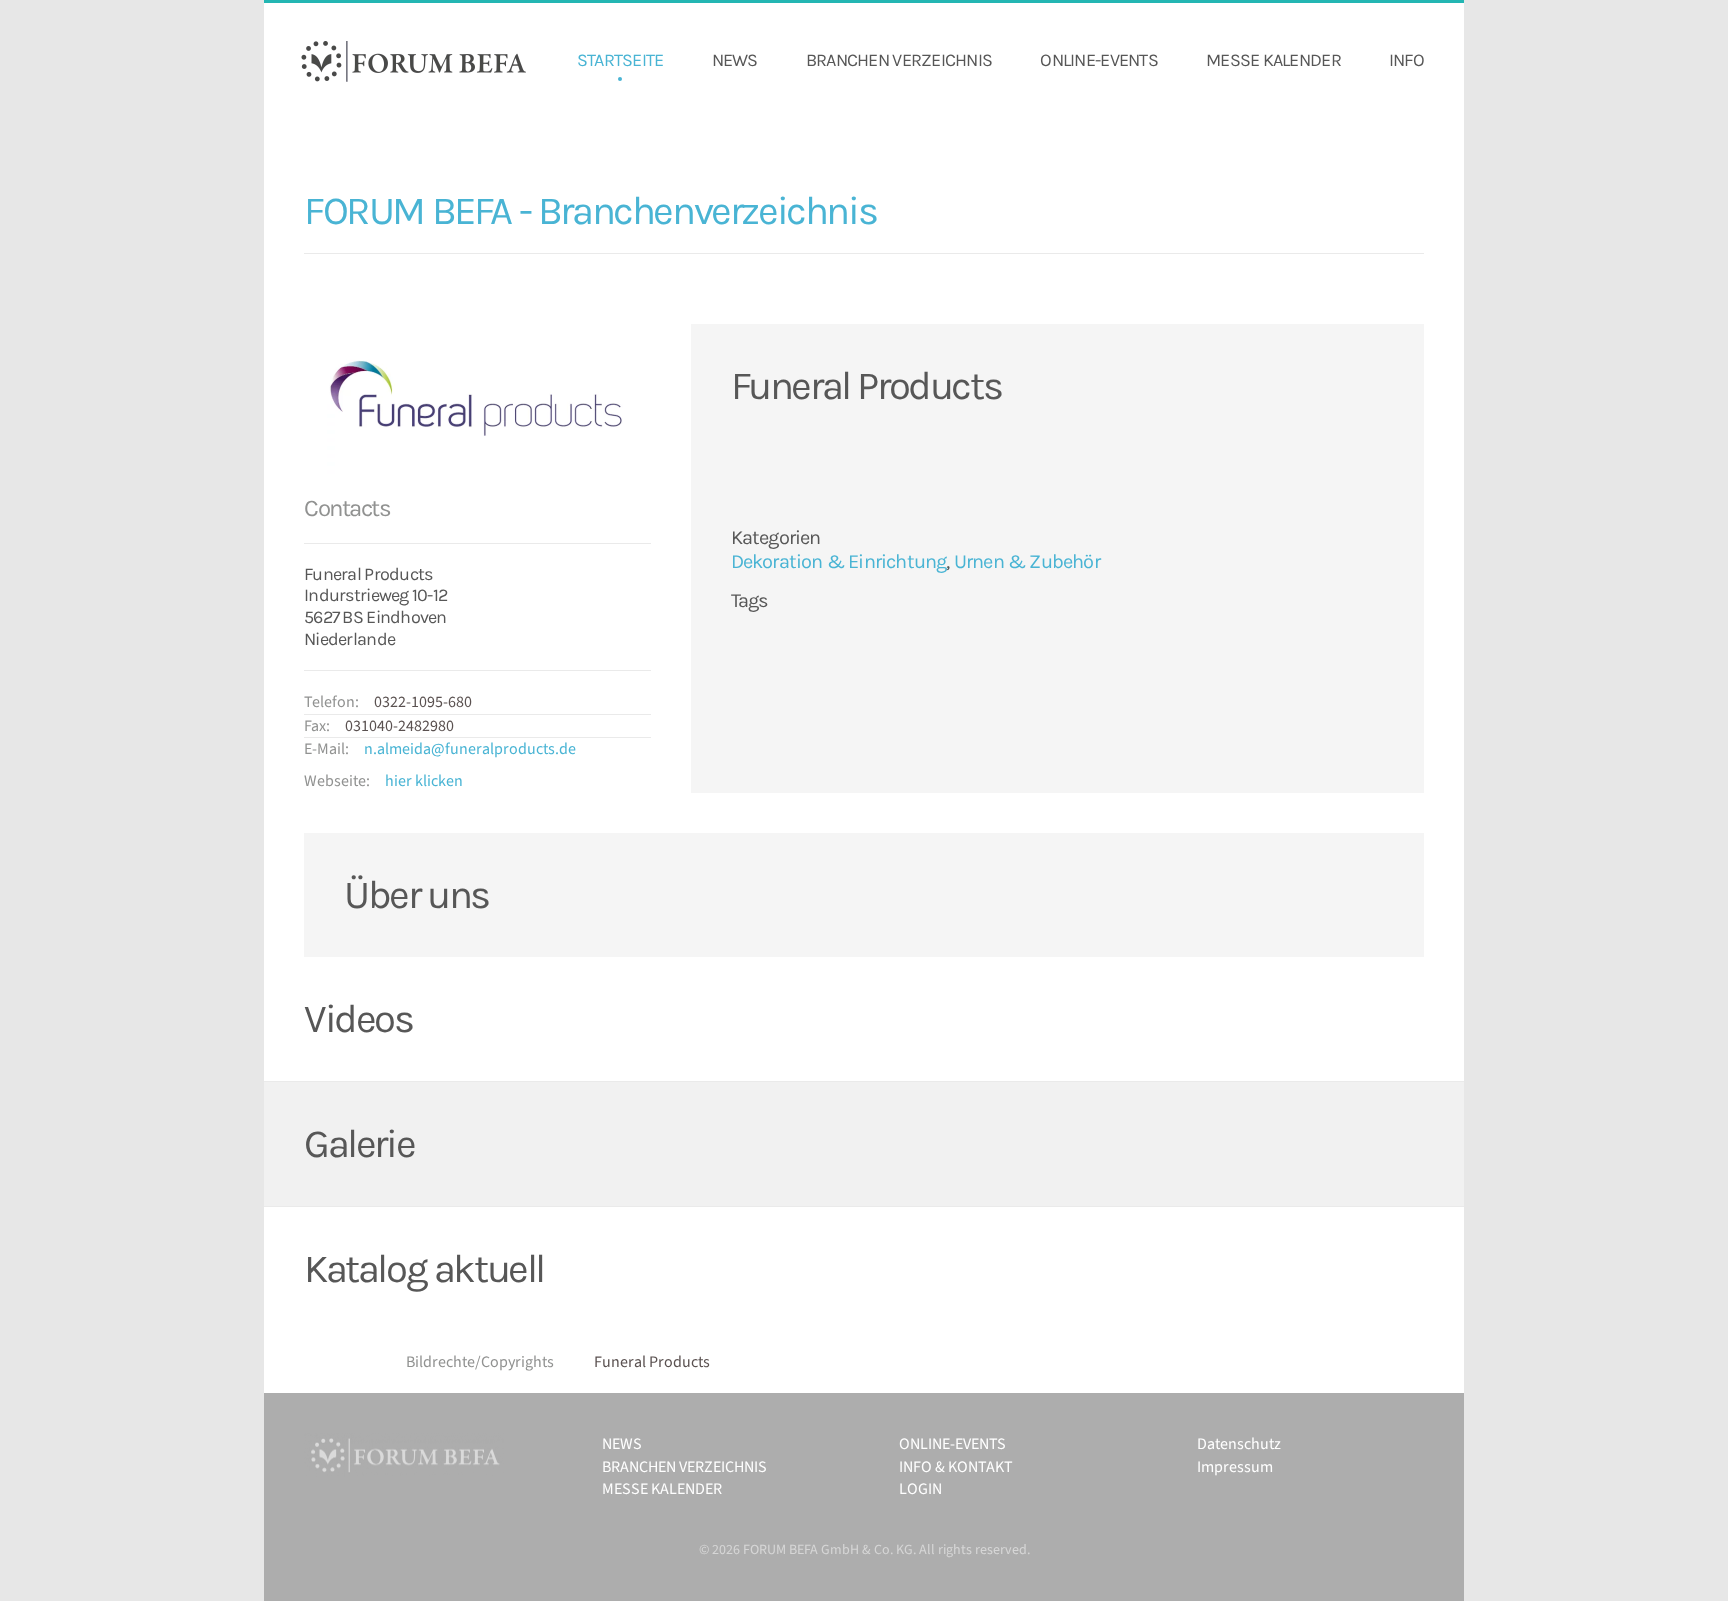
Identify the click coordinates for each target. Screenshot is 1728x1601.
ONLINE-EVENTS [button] (1099, 60)
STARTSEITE (620, 60)
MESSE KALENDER (1273, 60)
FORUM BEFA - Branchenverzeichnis (590, 210)
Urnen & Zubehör (1027, 561)
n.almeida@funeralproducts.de (470, 749)
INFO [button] (1406, 60)
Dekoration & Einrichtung (839, 561)
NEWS (735, 60)
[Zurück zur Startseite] (414, 61)
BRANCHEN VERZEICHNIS (899, 60)
